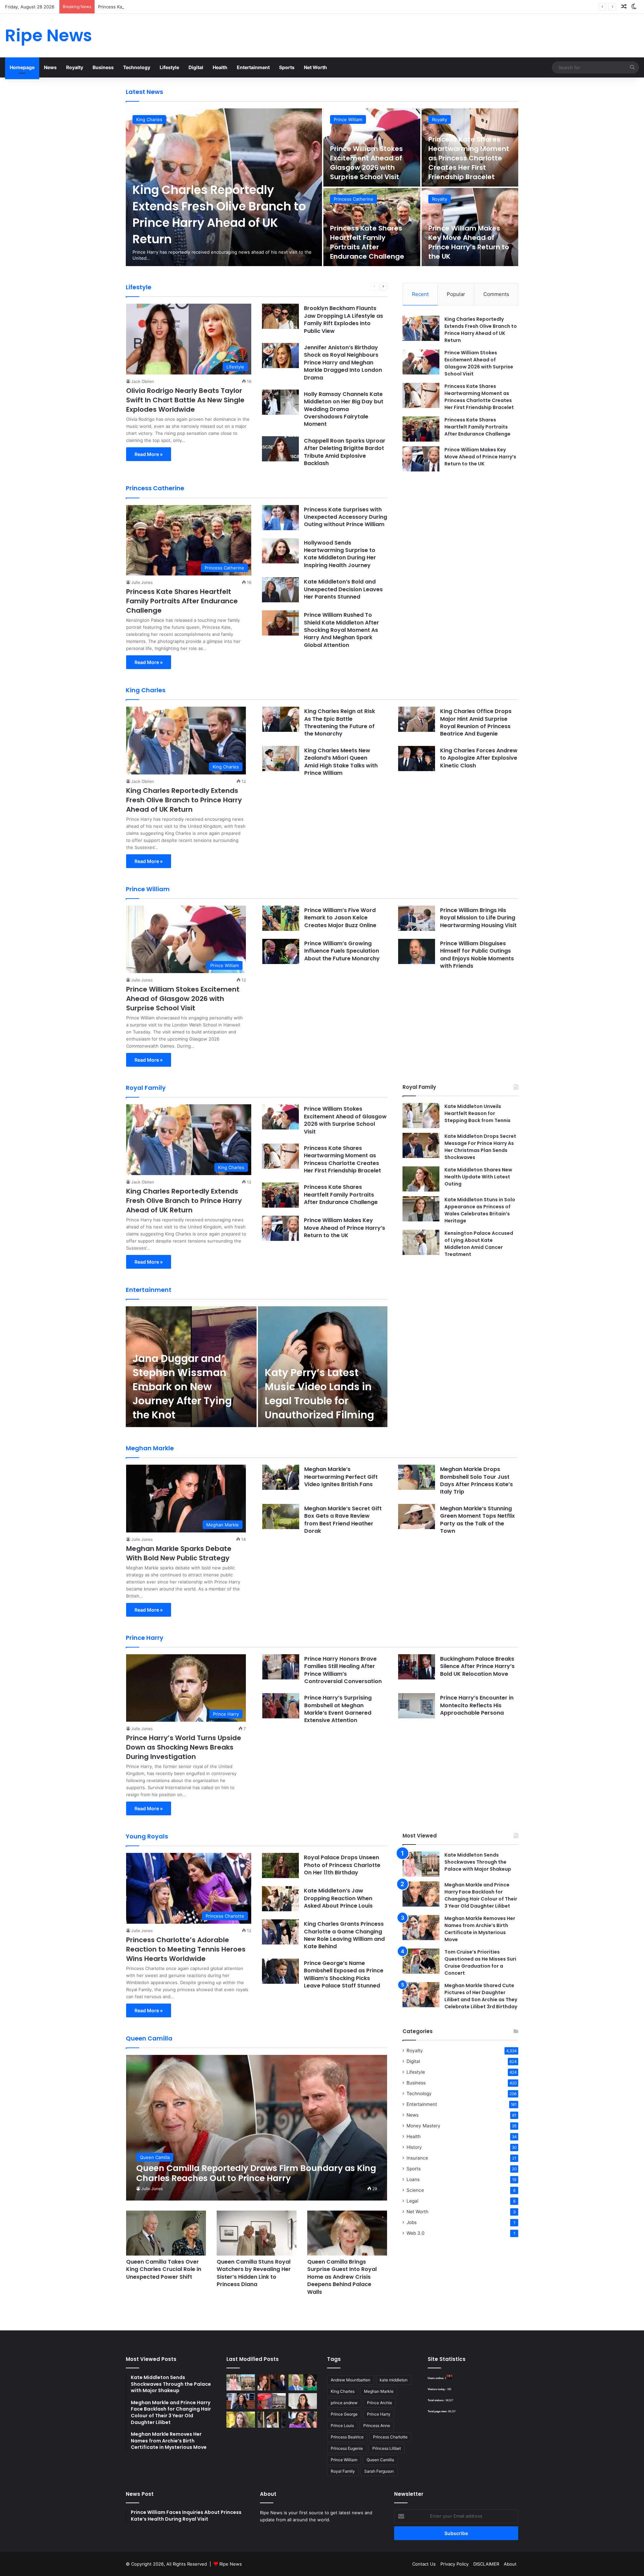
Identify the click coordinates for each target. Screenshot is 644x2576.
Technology (137, 67)
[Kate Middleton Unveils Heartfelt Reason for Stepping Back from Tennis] (421, 1116)
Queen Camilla (380, 2460)
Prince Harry (379, 2414)
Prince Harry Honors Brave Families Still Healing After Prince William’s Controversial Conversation (343, 1670)
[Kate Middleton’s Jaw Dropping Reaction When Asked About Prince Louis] (280, 1899)
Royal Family (343, 2471)
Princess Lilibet (387, 2448)
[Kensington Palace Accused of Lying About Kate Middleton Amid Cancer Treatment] (421, 1242)
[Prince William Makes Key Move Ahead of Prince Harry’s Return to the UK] (421, 459)
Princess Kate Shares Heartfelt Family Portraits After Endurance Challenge (367, 242)
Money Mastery (423, 2126)
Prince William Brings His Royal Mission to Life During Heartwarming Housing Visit (478, 918)
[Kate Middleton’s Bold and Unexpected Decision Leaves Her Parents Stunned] (280, 590)
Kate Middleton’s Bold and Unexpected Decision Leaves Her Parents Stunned (343, 589)
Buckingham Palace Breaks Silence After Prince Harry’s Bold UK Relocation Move (477, 1666)
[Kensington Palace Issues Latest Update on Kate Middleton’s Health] (241, 2401)
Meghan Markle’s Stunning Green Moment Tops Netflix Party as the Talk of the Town (477, 1520)
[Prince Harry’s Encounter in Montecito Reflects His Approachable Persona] (417, 1706)
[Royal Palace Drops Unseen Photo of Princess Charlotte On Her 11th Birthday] (280, 1865)
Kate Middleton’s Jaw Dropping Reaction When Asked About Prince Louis (338, 1898)
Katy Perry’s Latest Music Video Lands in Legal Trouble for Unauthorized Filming (319, 1394)
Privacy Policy (454, 2564)
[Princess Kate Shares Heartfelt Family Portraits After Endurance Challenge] (421, 429)
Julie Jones (142, 582)
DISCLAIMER (486, 2564)
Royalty (75, 67)
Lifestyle (169, 67)
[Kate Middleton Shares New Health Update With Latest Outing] (421, 1179)
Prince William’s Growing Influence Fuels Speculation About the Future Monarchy (342, 951)
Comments (496, 294)
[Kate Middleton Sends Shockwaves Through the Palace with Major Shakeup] (421, 1864)
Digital (196, 67)
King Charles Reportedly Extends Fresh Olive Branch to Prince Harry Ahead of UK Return (219, 214)
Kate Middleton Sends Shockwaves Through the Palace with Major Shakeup (478, 1862)
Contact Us (424, 2564)
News (50, 67)
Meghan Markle (379, 2391)
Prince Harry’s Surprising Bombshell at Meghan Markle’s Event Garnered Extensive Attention (338, 1709)
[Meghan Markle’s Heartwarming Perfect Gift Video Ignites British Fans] (281, 1477)
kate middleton (394, 2380)
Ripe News (231, 2564)
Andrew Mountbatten (351, 2380)
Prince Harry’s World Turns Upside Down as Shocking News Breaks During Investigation (184, 1747)
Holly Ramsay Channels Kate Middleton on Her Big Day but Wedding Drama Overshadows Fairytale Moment (344, 409)
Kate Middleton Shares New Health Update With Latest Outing (478, 1177)
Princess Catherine (354, 199)
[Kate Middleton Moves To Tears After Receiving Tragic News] (241, 2420)
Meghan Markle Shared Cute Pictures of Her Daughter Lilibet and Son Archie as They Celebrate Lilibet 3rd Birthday (481, 1996)
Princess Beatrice (347, 2437)
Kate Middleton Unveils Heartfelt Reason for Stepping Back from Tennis (477, 1113)
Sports (287, 67)
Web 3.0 (416, 2233)
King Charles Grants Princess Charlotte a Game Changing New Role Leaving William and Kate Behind (344, 1935)
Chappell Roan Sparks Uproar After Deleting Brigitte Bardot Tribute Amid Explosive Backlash (345, 452)
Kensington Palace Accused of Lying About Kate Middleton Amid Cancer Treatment (479, 1244)
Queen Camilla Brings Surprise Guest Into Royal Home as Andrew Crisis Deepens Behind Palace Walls (342, 2277)
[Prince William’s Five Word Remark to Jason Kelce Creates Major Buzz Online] (281, 918)
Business (103, 67)
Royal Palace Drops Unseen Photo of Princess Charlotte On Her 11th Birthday (342, 1865)
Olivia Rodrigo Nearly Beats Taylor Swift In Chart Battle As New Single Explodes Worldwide (185, 400)
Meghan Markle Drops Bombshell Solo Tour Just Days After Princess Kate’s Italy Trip (476, 1480)
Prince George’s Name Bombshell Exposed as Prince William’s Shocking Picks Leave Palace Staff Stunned (344, 1974)
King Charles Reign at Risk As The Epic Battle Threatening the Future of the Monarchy (340, 722)
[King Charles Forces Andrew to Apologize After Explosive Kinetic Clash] (417, 759)
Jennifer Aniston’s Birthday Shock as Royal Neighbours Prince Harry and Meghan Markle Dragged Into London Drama (343, 363)
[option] (322, 187)
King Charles (149, 119)
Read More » (149, 454)
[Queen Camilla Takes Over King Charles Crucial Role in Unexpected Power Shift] (166, 2233)
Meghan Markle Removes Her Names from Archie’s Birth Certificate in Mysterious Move (480, 1929)
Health (220, 67)
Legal (412, 2201)
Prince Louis (342, 2426)
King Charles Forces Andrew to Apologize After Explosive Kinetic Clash (479, 758)
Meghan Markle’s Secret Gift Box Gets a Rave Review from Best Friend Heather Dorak (343, 1520)
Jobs (412, 2222)
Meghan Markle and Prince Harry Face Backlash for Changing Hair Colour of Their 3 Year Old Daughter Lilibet (481, 1895)
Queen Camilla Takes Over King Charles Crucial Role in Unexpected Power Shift (164, 2269)
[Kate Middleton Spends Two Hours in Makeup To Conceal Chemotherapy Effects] (272, 2420)
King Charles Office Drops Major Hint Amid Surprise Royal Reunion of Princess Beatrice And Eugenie (476, 722)
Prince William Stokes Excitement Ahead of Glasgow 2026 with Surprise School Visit (366, 163)
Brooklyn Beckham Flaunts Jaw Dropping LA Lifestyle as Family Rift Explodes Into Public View (343, 319)
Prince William (348, 119)
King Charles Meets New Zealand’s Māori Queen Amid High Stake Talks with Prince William (341, 762)
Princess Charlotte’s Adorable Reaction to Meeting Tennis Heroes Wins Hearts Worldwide (186, 1949)
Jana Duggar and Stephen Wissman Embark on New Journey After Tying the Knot (182, 1387)
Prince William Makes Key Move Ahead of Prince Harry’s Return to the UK (469, 242)
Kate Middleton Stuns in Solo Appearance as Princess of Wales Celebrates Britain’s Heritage (480, 1210)
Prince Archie (380, 2403)
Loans (413, 2179)
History (414, 2147)
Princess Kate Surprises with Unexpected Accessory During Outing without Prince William (345, 517)
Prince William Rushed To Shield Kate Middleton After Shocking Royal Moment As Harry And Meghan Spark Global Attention (341, 630)
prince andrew (344, 2403)
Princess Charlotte (390, 2437)
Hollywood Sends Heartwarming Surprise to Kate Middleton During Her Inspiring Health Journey (340, 554)
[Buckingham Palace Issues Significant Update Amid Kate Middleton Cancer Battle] (272, 2401)
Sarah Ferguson (379, 2471)
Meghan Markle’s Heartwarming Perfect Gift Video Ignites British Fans (341, 1477)
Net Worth (315, 67)
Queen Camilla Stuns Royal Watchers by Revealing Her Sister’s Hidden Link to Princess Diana (254, 2273)
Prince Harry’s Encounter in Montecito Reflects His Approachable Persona (477, 1705)
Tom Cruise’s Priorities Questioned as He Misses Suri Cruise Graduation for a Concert (480, 1962)
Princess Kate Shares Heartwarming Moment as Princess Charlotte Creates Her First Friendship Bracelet (208, 7)
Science (415, 2190)
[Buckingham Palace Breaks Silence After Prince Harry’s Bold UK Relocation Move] (417, 1667)
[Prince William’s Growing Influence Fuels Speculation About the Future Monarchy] (281, 951)
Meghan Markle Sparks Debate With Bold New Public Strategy (179, 1553)
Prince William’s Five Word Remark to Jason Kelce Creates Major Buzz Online (340, 918)
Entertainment (253, 67)
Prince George (344, 2414)
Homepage (22, 67)
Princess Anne (377, 2426)
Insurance (417, 2158)
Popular (456, 294)
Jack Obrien (143, 381)
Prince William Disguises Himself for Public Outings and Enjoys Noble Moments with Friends (477, 955)
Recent (420, 294)
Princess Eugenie (347, 2448)
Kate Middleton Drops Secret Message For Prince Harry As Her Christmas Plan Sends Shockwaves (480, 1147)
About (510, 2564)
